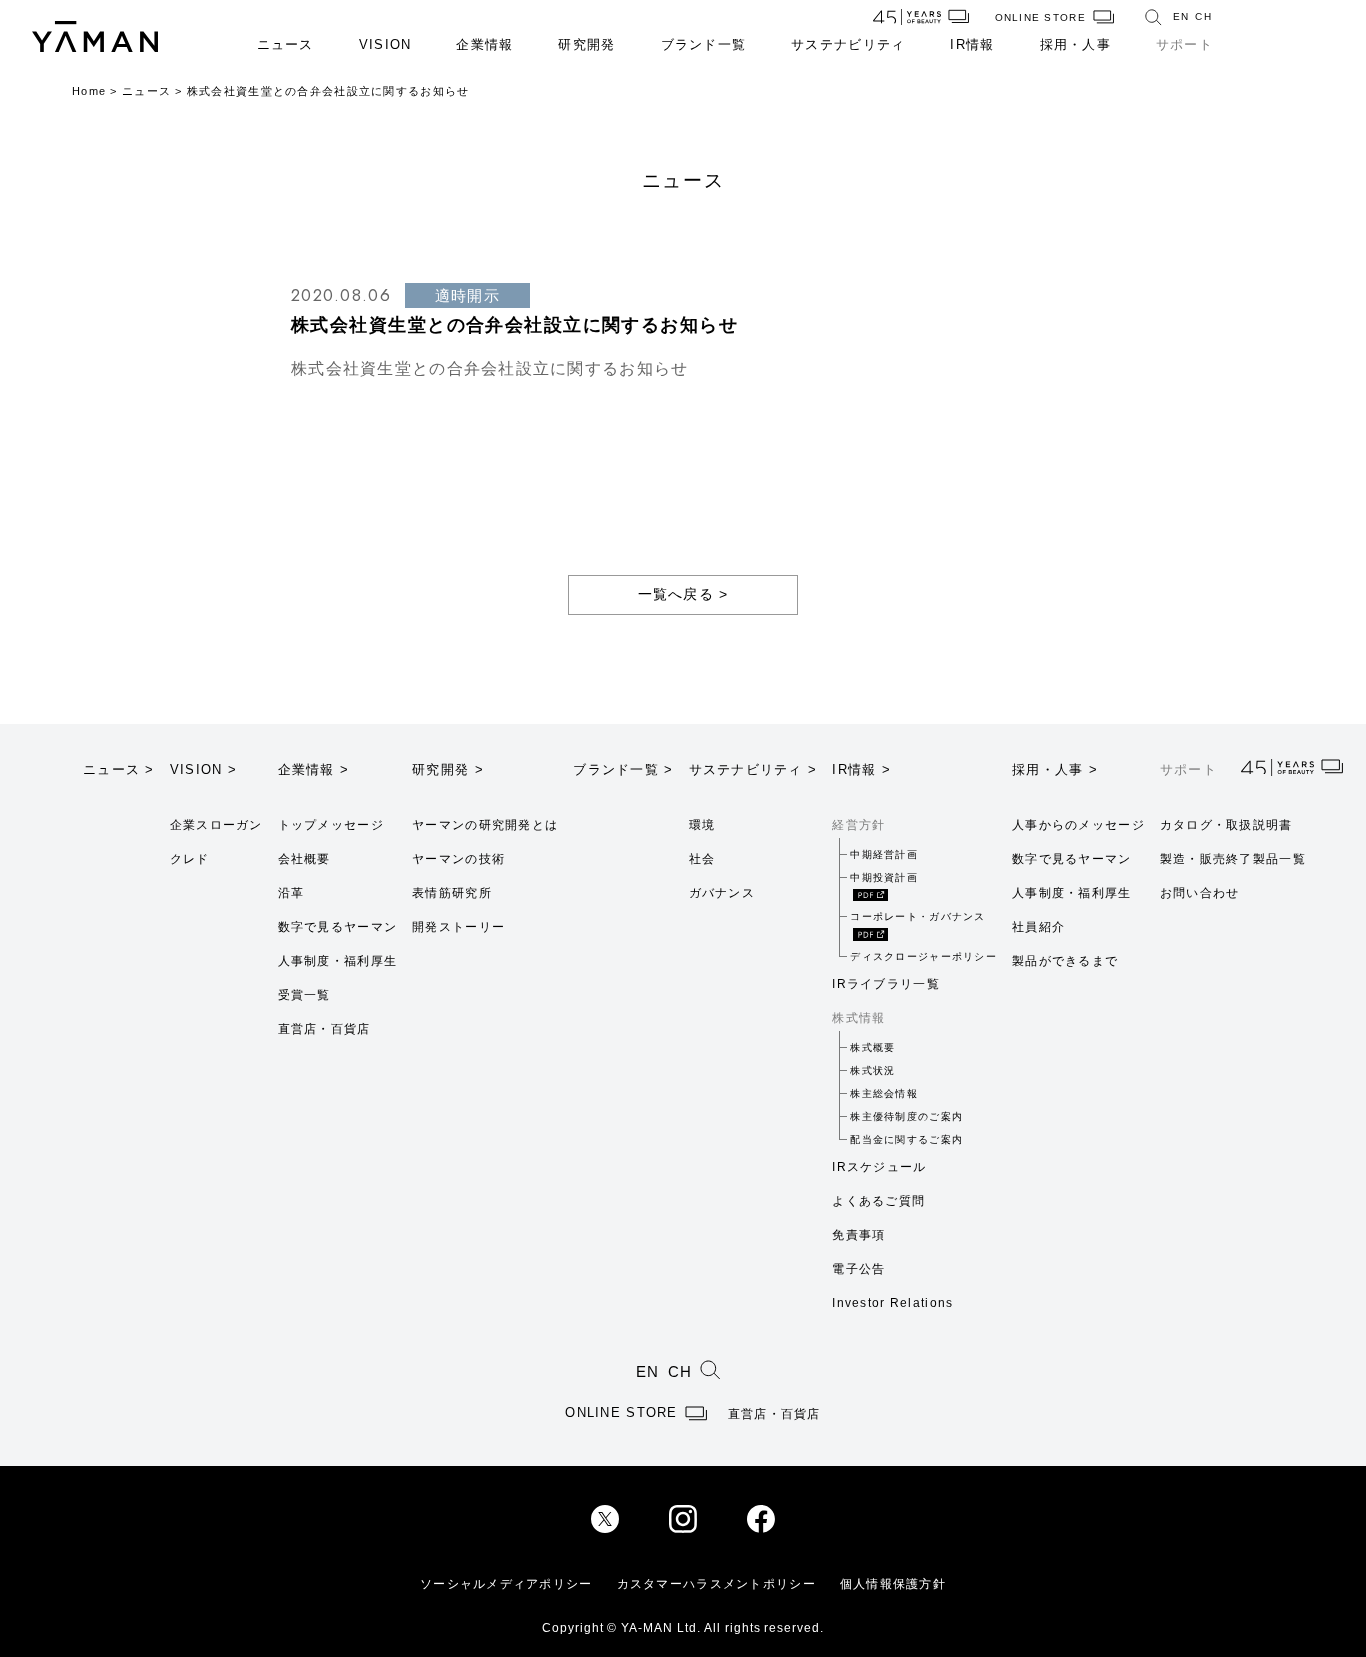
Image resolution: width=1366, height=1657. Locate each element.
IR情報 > (861, 769)
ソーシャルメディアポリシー (506, 1584)
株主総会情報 (884, 1093)
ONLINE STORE (1040, 17)
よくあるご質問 (878, 1201)
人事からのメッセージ (1078, 825)
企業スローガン (216, 825)
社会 (702, 859)
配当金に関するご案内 (906, 1139)
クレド (190, 859)
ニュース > (119, 769)
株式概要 (872, 1047)
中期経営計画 (884, 854)
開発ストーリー (458, 927)
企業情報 (484, 44)
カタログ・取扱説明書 (1226, 825)
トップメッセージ (331, 825)
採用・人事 (1075, 44)
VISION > (203, 769)
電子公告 (858, 1269)
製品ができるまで (1065, 961)
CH (1203, 16)
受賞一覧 (304, 995)
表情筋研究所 (452, 893)
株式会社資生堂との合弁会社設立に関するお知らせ (489, 368)
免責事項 (858, 1235)
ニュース (285, 44)
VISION (385, 44)
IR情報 (972, 44)
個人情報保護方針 (893, 1584)
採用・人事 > (1055, 769)
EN (1181, 16)
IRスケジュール (879, 1167)
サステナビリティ (848, 44)
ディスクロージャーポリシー (923, 956)
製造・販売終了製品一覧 (1233, 859)
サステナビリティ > (753, 769)
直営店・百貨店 (324, 1029)
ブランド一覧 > (623, 769)
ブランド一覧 (704, 44)
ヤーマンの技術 (458, 859)
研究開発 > (448, 769)
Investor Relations (892, 1303)
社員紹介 (1038, 927)
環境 (702, 825)
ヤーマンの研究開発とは (485, 825)
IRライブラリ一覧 (886, 984)
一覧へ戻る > (683, 594)
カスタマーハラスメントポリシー (716, 1584)
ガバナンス (722, 893)
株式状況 (872, 1070)
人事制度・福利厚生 (338, 961)
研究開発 (586, 44)
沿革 (291, 893)
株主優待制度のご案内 (906, 1116)
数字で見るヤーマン (338, 927)
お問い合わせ (1200, 893)
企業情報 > (314, 769)
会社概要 (304, 859)
